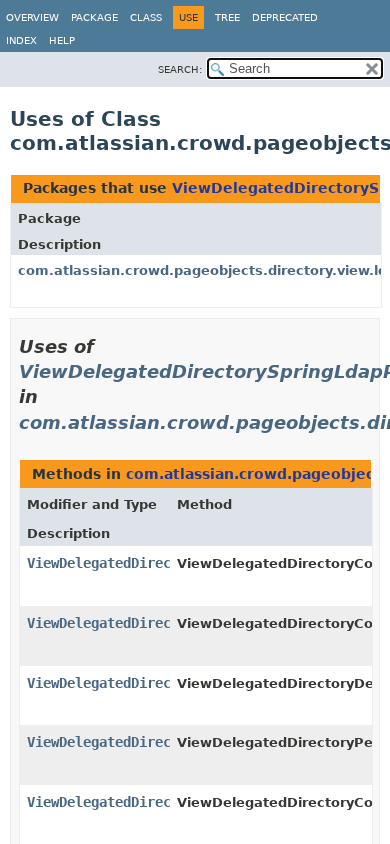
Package (94, 17)
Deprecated (285, 17)
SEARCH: (180, 69)
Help (62, 40)
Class (146, 17)
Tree (227, 17)
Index (21, 40)
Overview (32, 17)
